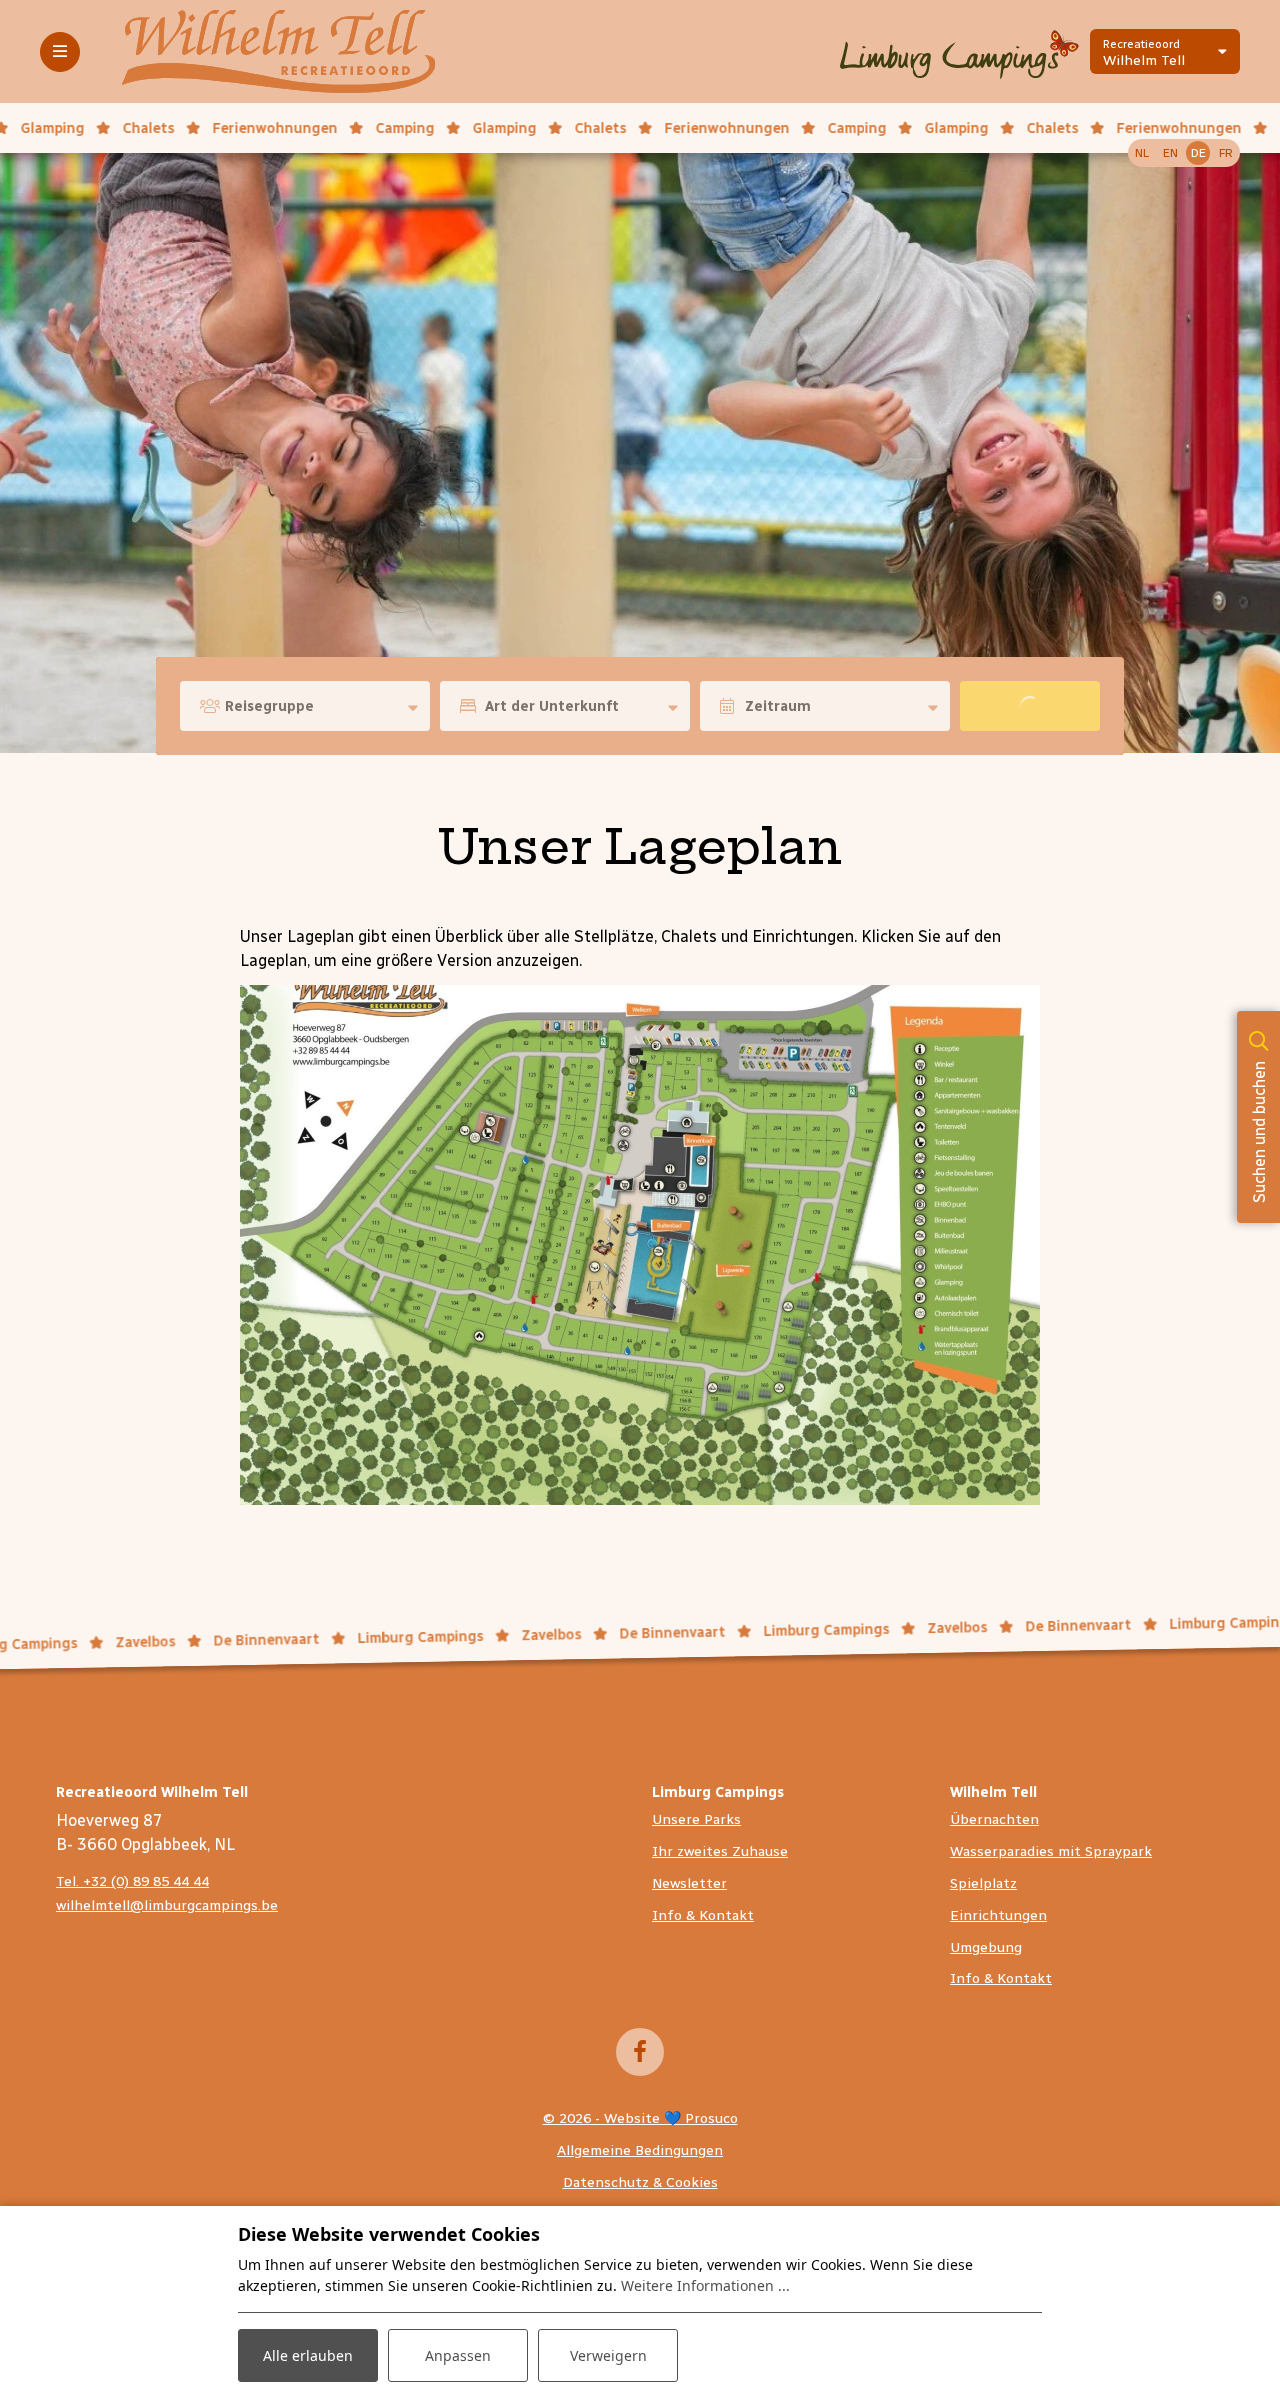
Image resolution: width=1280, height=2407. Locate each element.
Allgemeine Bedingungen (640, 2150)
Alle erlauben (308, 2355)
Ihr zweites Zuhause (720, 1851)
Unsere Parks (696, 1819)
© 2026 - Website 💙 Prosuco (640, 2118)
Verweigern (608, 2355)
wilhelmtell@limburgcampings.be (167, 1905)
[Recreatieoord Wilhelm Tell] (278, 50)
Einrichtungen (998, 1915)
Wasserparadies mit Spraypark (1051, 1851)
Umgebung (986, 1947)
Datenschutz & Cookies (640, 2182)
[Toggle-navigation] (60, 52)
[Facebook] (640, 2052)
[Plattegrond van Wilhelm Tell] (640, 1243)
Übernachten (994, 1819)
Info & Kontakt (703, 1915)
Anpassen (458, 2355)
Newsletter (689, 1883)
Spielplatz (983, 1883)
